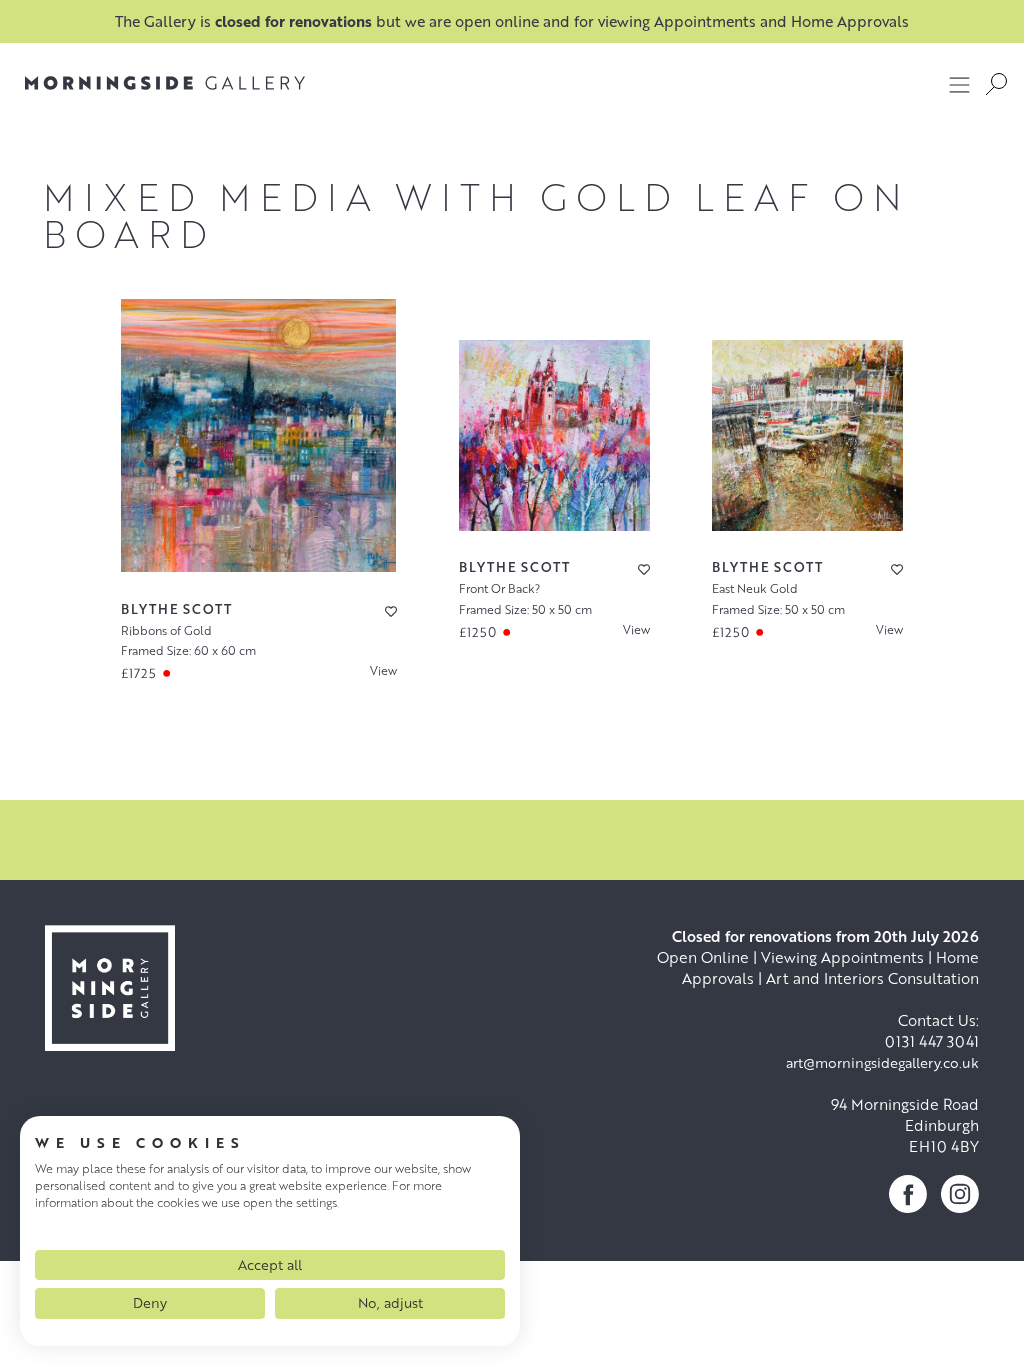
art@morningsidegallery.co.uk (882, 1062)
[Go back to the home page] (165, 83)
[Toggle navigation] (960, 84)
